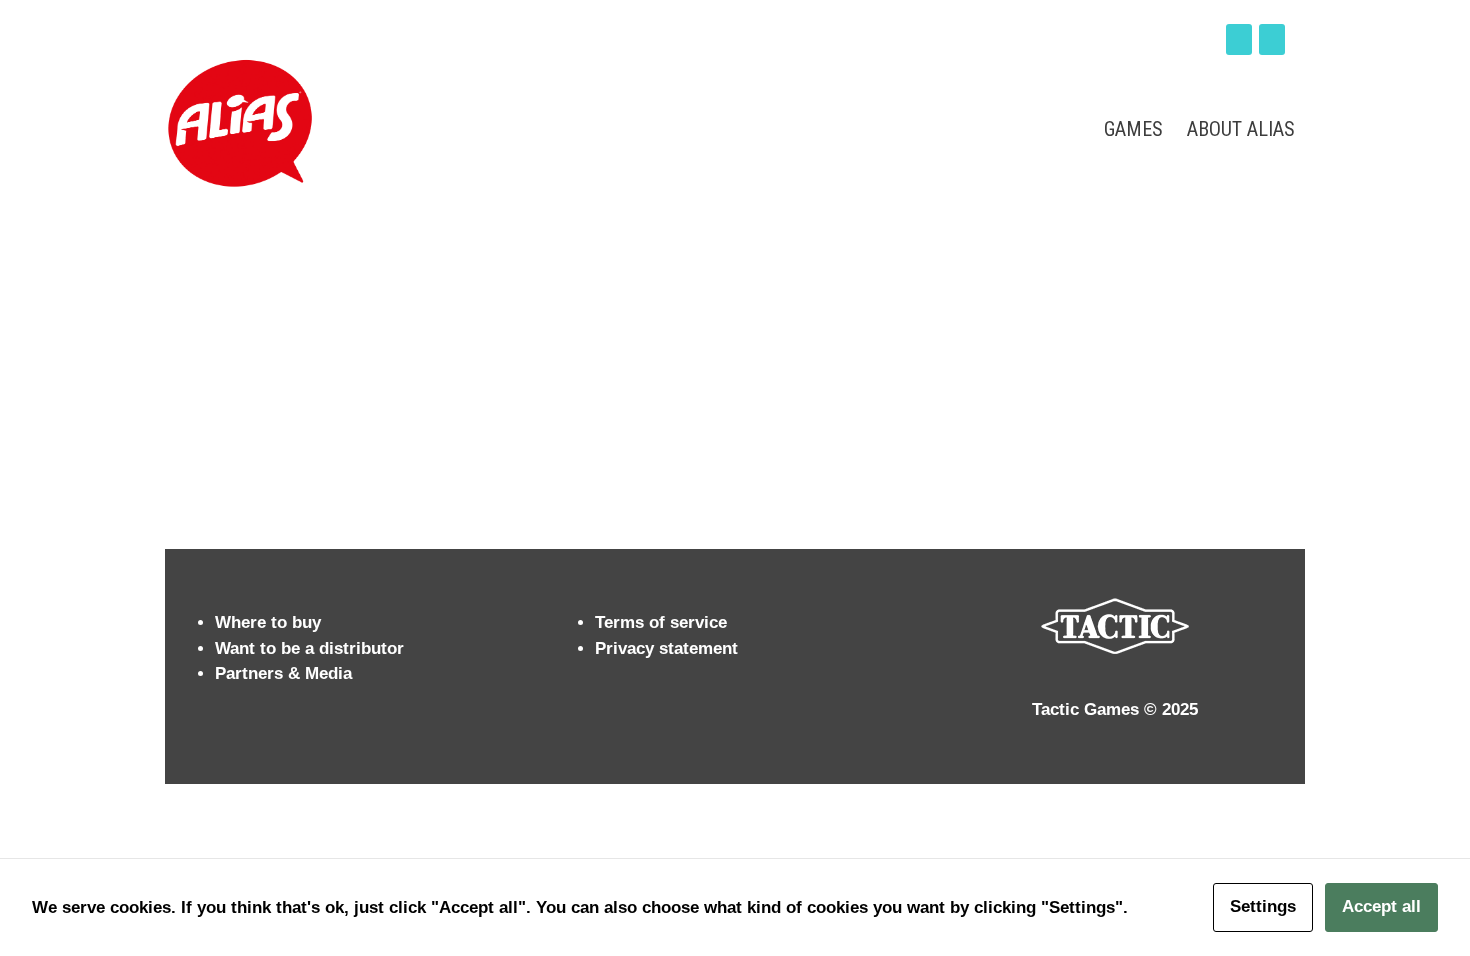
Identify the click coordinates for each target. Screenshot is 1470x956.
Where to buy (268, 622)
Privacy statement (666, 648)
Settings (1263, 906)
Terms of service (661, 622)
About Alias (1241, 129)
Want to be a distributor (309, 648)
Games (1133, 129)
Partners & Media (283, 673)
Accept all (1381, 906)
